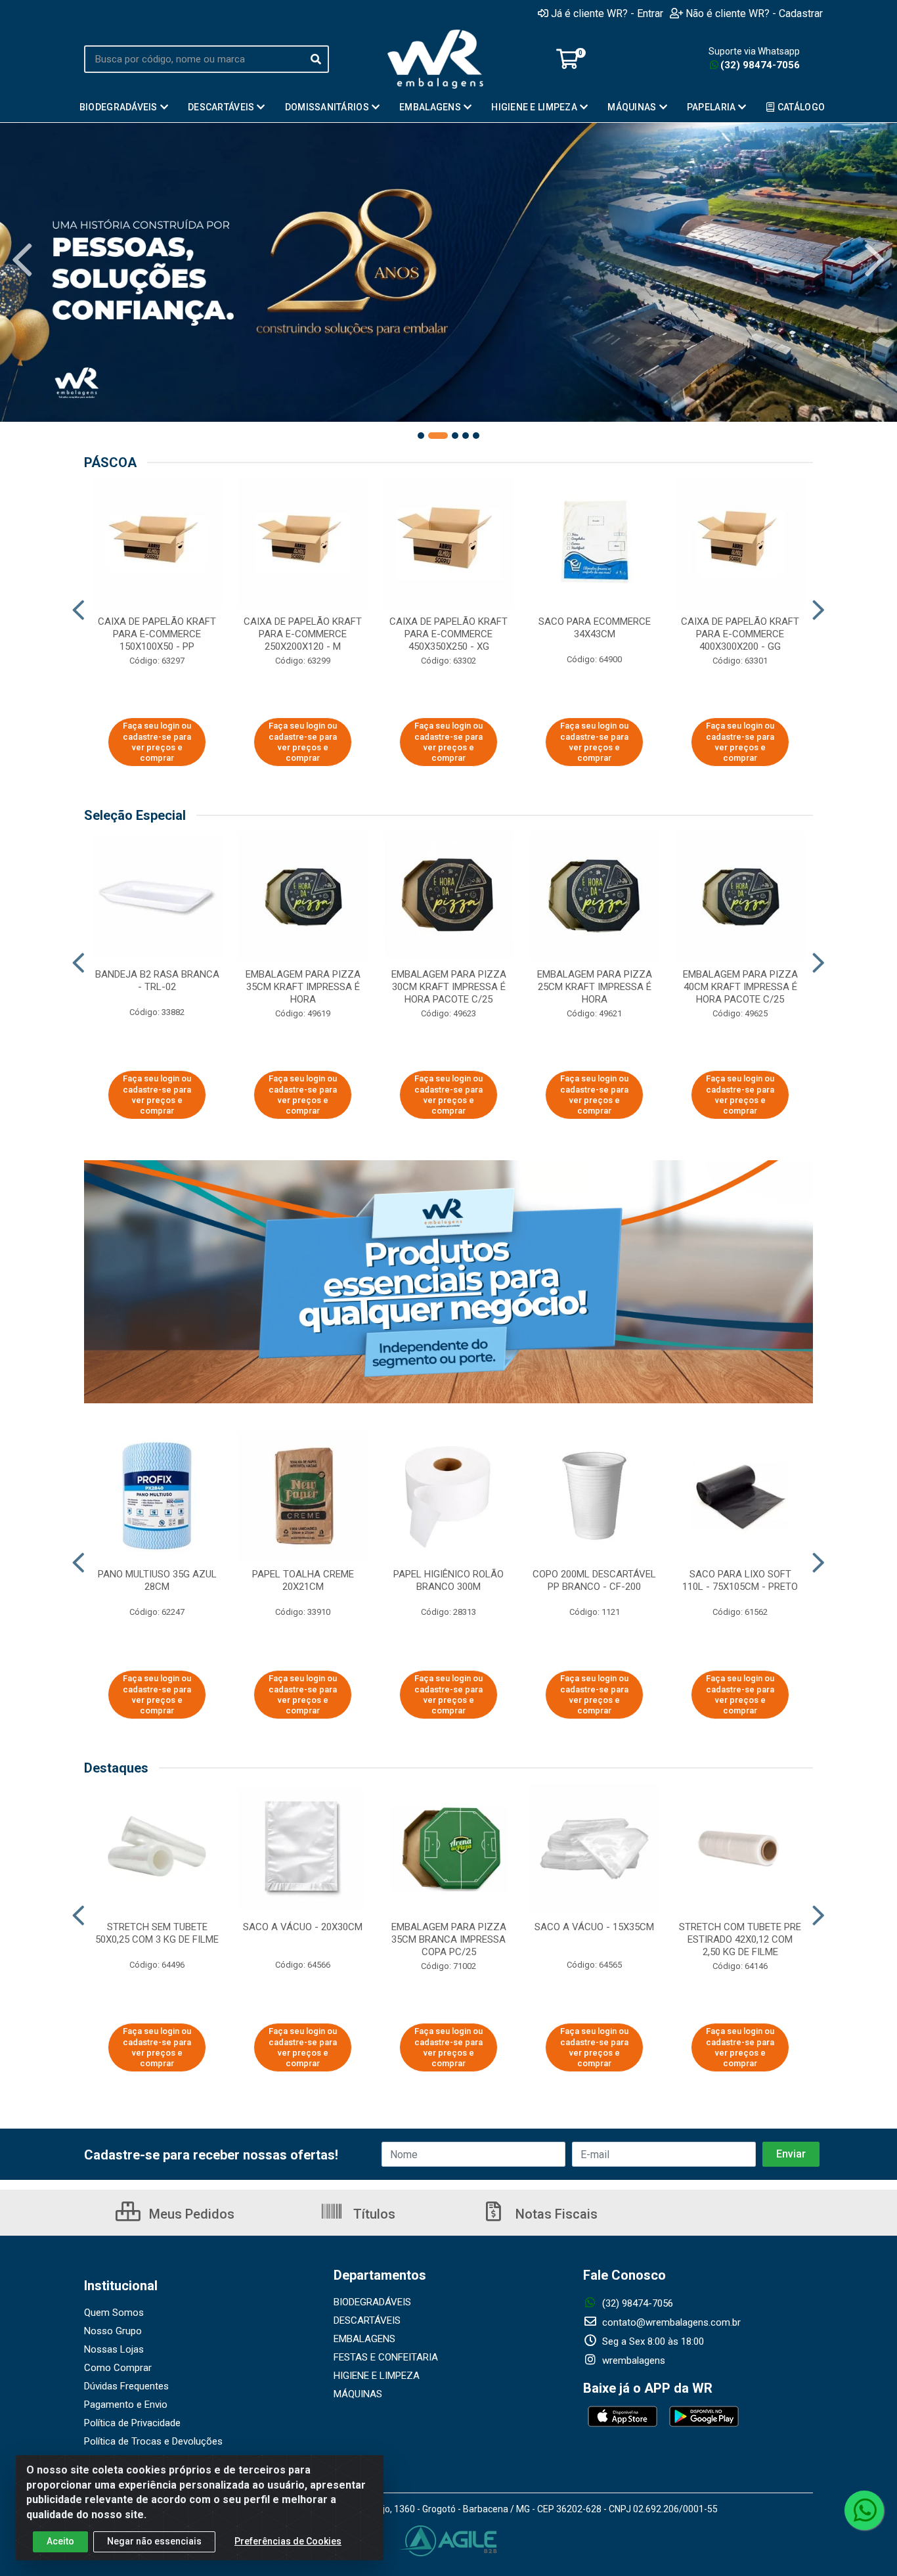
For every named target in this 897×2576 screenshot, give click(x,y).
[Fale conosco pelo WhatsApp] (864, 2510)
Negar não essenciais (154, 2541)
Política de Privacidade (132, 2423)
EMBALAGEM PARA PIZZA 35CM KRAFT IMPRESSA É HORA (303, 987)
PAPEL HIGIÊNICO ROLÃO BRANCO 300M (448, 1580)
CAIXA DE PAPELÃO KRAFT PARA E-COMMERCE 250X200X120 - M (303, 634)
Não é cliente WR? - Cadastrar (754, 13)
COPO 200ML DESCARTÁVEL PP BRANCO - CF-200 (594, 1580)
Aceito (60, 2541)
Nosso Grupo (113, 2331)
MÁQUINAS (358, 2394)
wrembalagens (632, 2361)
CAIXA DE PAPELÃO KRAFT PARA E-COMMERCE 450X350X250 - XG (448, 634)
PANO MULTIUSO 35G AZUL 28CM (157, 1580)
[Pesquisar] (316, 59)
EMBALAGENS (364, 2339)
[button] (421, 436)
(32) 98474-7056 (760, 65)
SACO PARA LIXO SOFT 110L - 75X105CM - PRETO (740, 1580)
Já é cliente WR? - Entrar (607, 13)
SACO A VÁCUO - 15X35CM (594, 1927)
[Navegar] (22, 260)
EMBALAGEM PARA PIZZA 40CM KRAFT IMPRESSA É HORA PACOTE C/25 (740, 987)
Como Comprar (118, 2368)
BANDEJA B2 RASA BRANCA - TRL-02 (157, 981)
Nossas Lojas (114, 2349)
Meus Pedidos (190, 2214)
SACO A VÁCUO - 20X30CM (303, 1927)
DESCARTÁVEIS (367, 2320)
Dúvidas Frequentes (126, 2386)
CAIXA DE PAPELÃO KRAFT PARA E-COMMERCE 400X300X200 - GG (740, 634)
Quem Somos (114, 2313)
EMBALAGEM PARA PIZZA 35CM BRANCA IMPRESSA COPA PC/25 (449, 1939)
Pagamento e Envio (126, 2405)
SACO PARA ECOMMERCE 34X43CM (595, 628)
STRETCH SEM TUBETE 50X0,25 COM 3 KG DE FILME (157, 1933)
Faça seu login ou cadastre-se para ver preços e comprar (157, 742)
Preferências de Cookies (288, 2541)
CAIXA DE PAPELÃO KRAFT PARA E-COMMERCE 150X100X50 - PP (157, 634)
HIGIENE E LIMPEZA (377, 2376)
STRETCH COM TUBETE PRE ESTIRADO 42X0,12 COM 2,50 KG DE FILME (740, 1939)
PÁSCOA (110, 463)
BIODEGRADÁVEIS (372, 2302)
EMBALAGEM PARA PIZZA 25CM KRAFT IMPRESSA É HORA (595, 987)
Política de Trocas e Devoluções (153, 2441)
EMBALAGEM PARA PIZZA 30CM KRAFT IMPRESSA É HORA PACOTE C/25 (449, 987)
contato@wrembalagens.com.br (670, 2322)
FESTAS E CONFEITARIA (386, 2357)
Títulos (373, 2214)
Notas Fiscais (555, 2214)
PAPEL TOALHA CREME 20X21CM (303, 1580)
